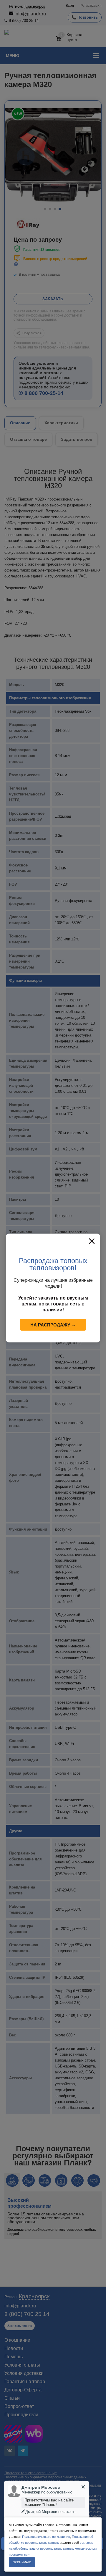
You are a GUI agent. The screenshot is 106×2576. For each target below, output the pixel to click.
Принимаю (22, 2562)
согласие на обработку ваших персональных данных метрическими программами (53, 2548)
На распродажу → (53, 1325)
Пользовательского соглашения (46, 2537)
